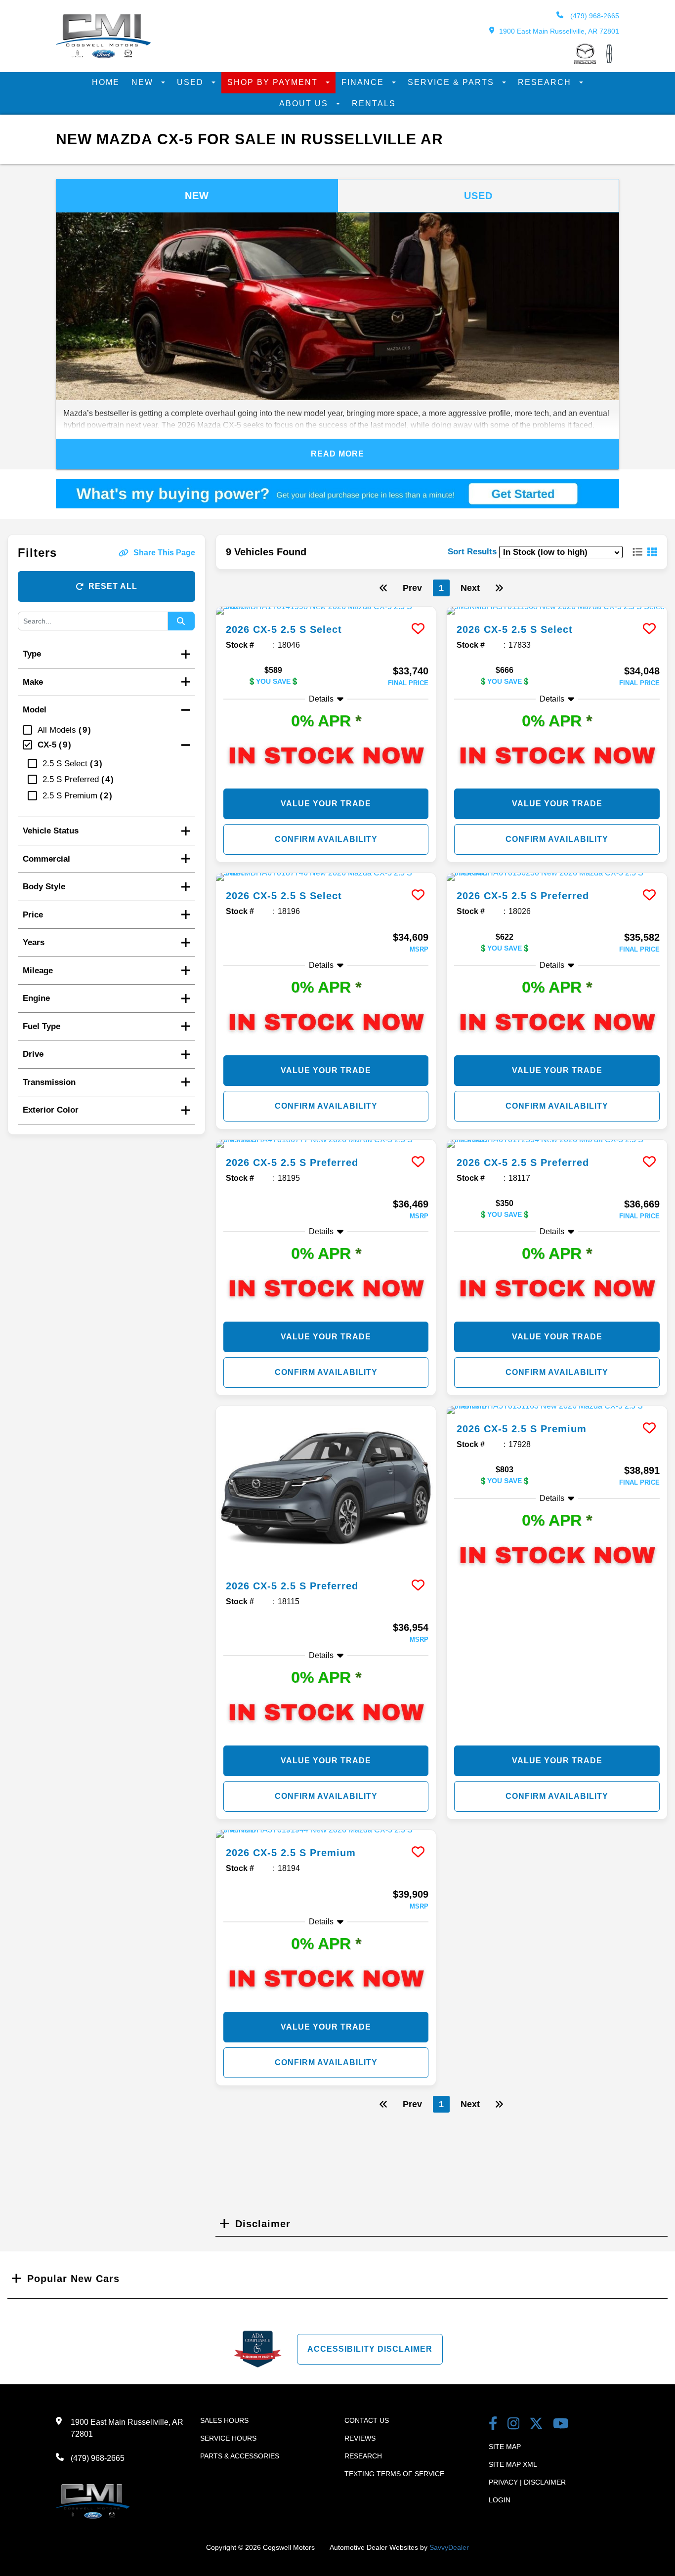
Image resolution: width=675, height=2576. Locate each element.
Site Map (505, 2447)
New (144, 82)
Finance (364, 82)
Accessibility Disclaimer (370, 2349)
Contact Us (367, 2420)
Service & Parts (452, 82)
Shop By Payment (274, 82)
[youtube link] (561, 2425)
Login (500, 2500)
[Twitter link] (536, 2425)
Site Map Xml (513, 2464)
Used (192, 82)
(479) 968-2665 (594, 16)
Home (106, 82)
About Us (305, 104)
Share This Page (164, 553)
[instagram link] (514, 2425)
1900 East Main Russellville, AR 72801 (559, 31)
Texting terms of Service (394, 2474)
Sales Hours (224, 2420)
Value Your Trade (326, 804)
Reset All (113, 586)
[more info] (326, 611)
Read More (337, 454)
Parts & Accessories (240, 2456)
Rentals (374, 104)
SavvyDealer (449, 2547)
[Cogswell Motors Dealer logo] (103, 56)
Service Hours (228, 2438)
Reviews (360, 2438)
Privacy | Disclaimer (527, 2482)
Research (546, 82)
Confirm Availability (326, 839)
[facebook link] (493, 2425)
